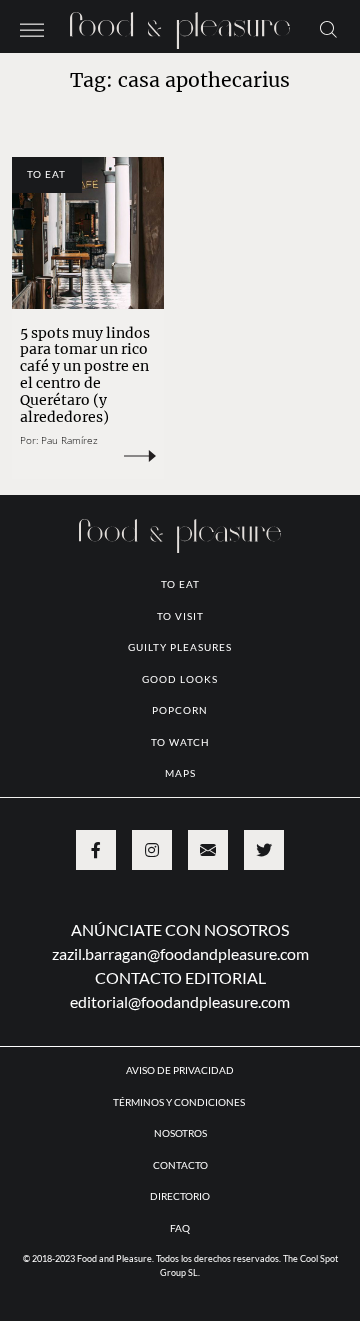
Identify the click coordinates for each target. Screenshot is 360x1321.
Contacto (180, 1165)
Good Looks (180, 679)
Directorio (180, 1196)
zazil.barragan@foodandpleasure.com (180, 953)
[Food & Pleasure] (180, 24)
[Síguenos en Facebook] (96, 850)
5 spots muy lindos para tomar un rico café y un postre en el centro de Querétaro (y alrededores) (85, 375)
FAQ (180, 1228)
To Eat (46, 174)
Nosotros (180, 1133)
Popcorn (180, 710)
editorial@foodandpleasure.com (180, 1001)
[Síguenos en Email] (208, 850)
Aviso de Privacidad (180, 1070)
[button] (32, 28)
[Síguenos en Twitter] (264, 850)
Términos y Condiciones (180, 1102)
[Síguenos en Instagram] (152, 850)
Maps (180, 773)
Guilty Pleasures (180, 647)
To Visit (180, 616)
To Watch (180, 742)
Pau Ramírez (69, 440)
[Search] (328, 28)
